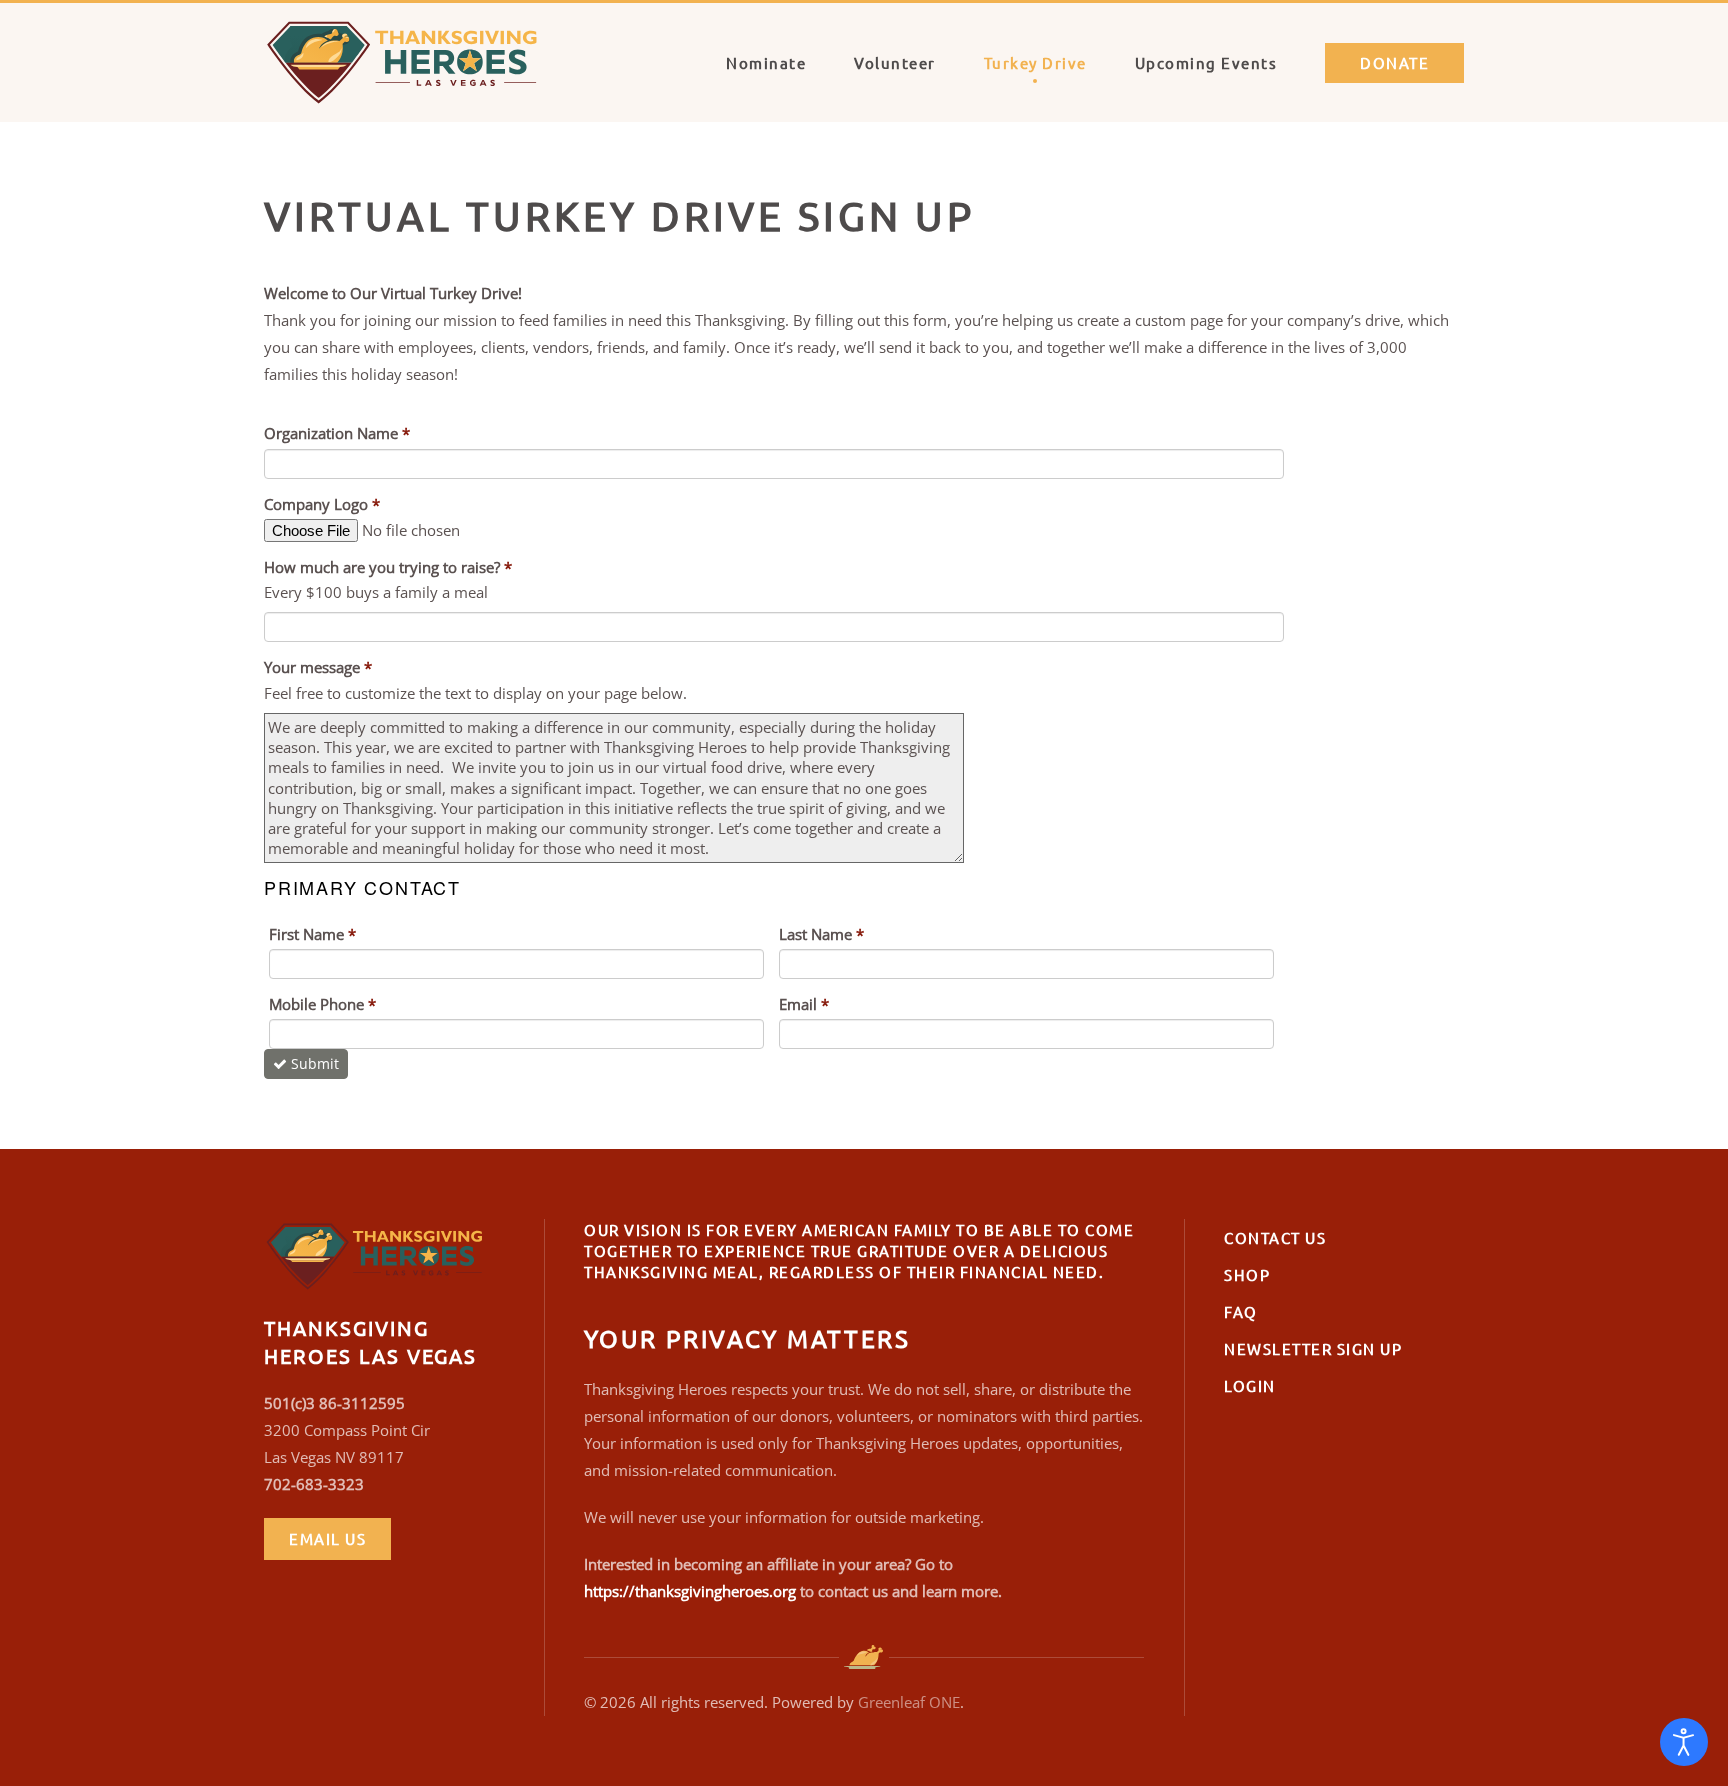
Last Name (821, 934)
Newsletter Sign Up (1313, 1348)
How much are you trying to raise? (388, 567)
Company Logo (322, 504)
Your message (318, 667)
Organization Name (337, 433)
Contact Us (1275, 1237)
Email (804, 1004)
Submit (315, 1063)
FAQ (1241, 1311)
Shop (1247, 1274)
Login (1250, 1385)
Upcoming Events (1206, 62)
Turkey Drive (1035, 62)
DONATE (1394, 62)
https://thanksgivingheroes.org (690, 1591)
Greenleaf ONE (909, 1702)
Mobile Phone (322, 1004)
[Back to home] (414, 62)
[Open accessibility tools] (1684, 1742)
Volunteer (895, 62)
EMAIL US (327, 1538)
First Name (312, 934)
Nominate (766, 62)
